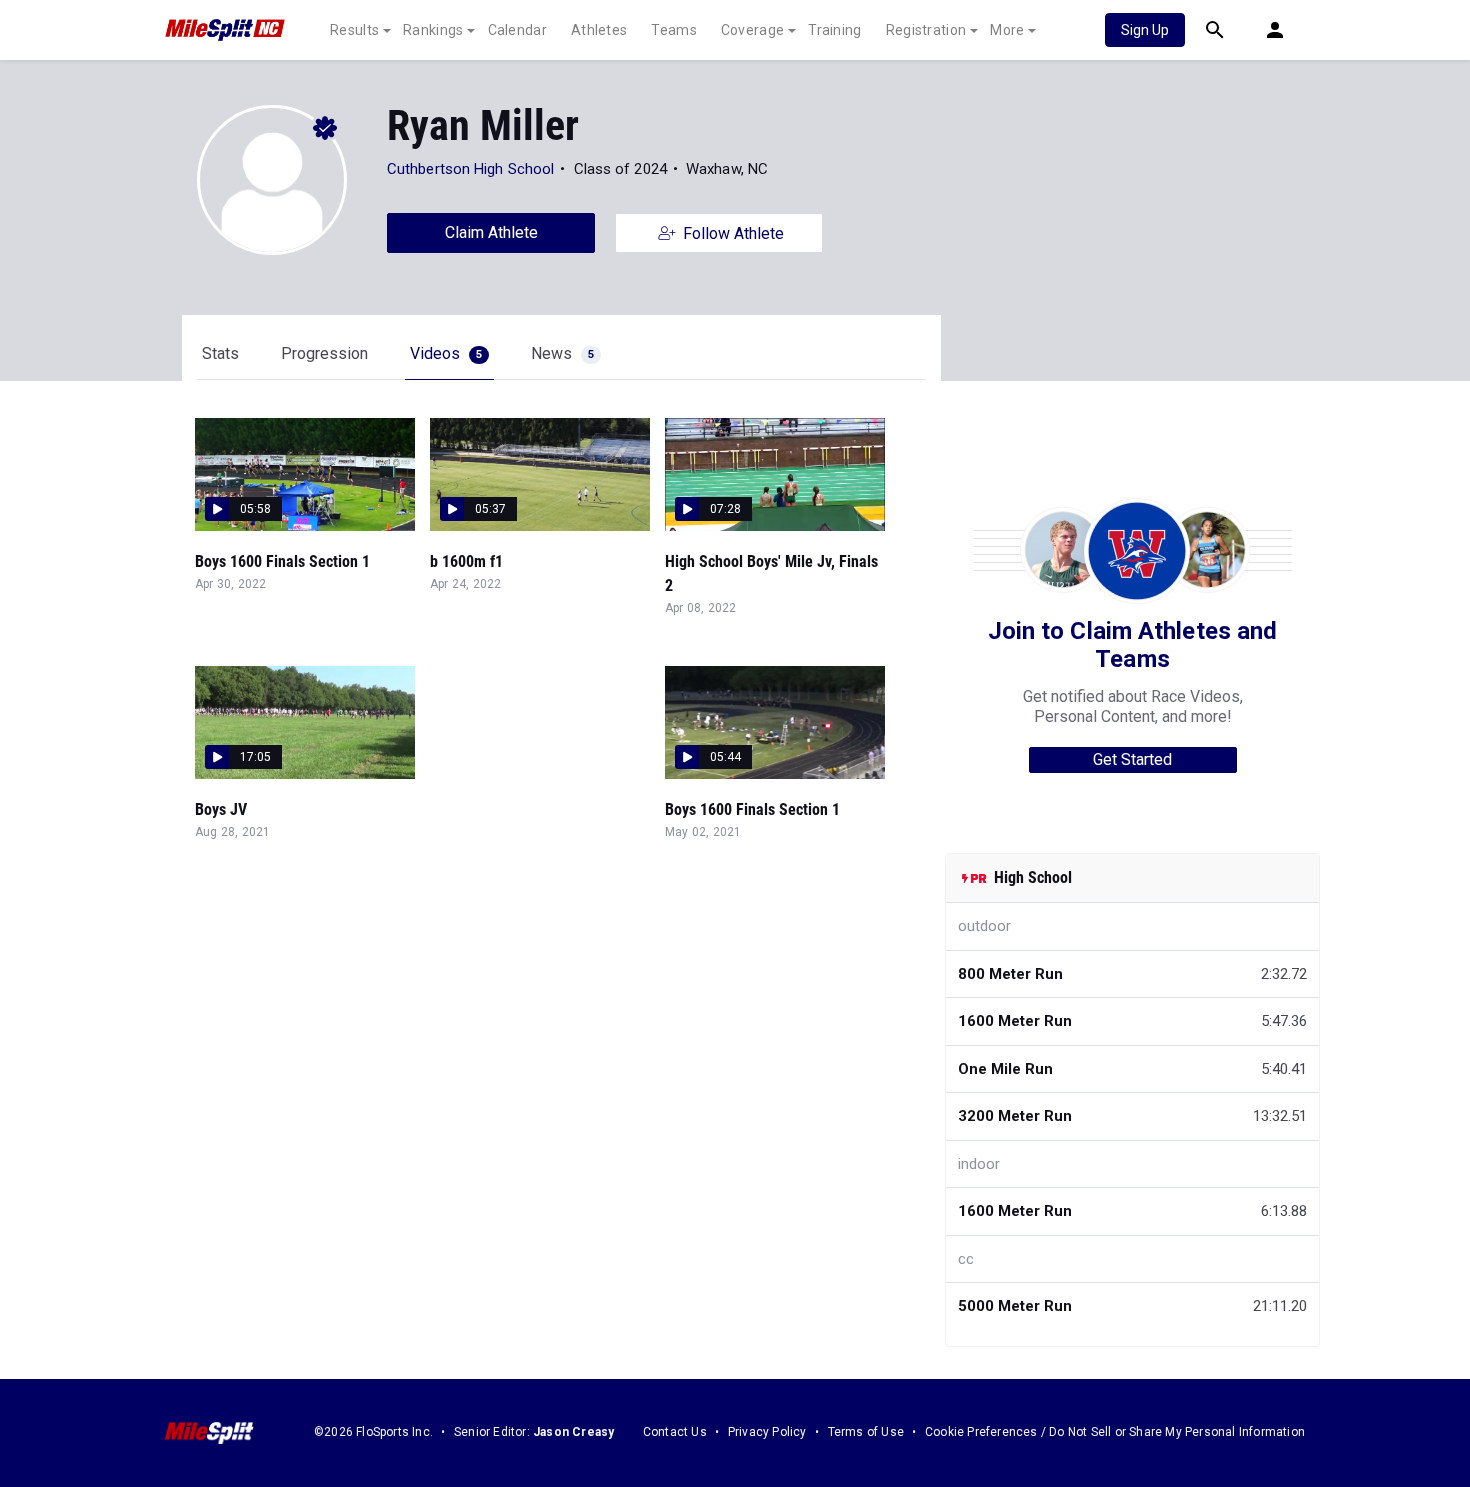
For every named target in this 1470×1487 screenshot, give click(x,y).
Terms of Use (866, 1432)
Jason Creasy (573, 1432)
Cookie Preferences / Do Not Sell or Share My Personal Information (1115, 1432)
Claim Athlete (491, 232)
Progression (324, 353)
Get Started (1132, 759)
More (1007, 30)
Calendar (517, 30)
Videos (446, 353)
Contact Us (675, 1432)
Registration (926, 30)
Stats (220, 353)
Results (354, 30)
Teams (674, 30)
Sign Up (1145, 30)
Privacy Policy (767, 1432)
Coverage (752, 30)
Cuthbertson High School (470, 169)
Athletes (599, 30)
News (562, 353)
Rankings (433, 30)
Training (834, 30)
